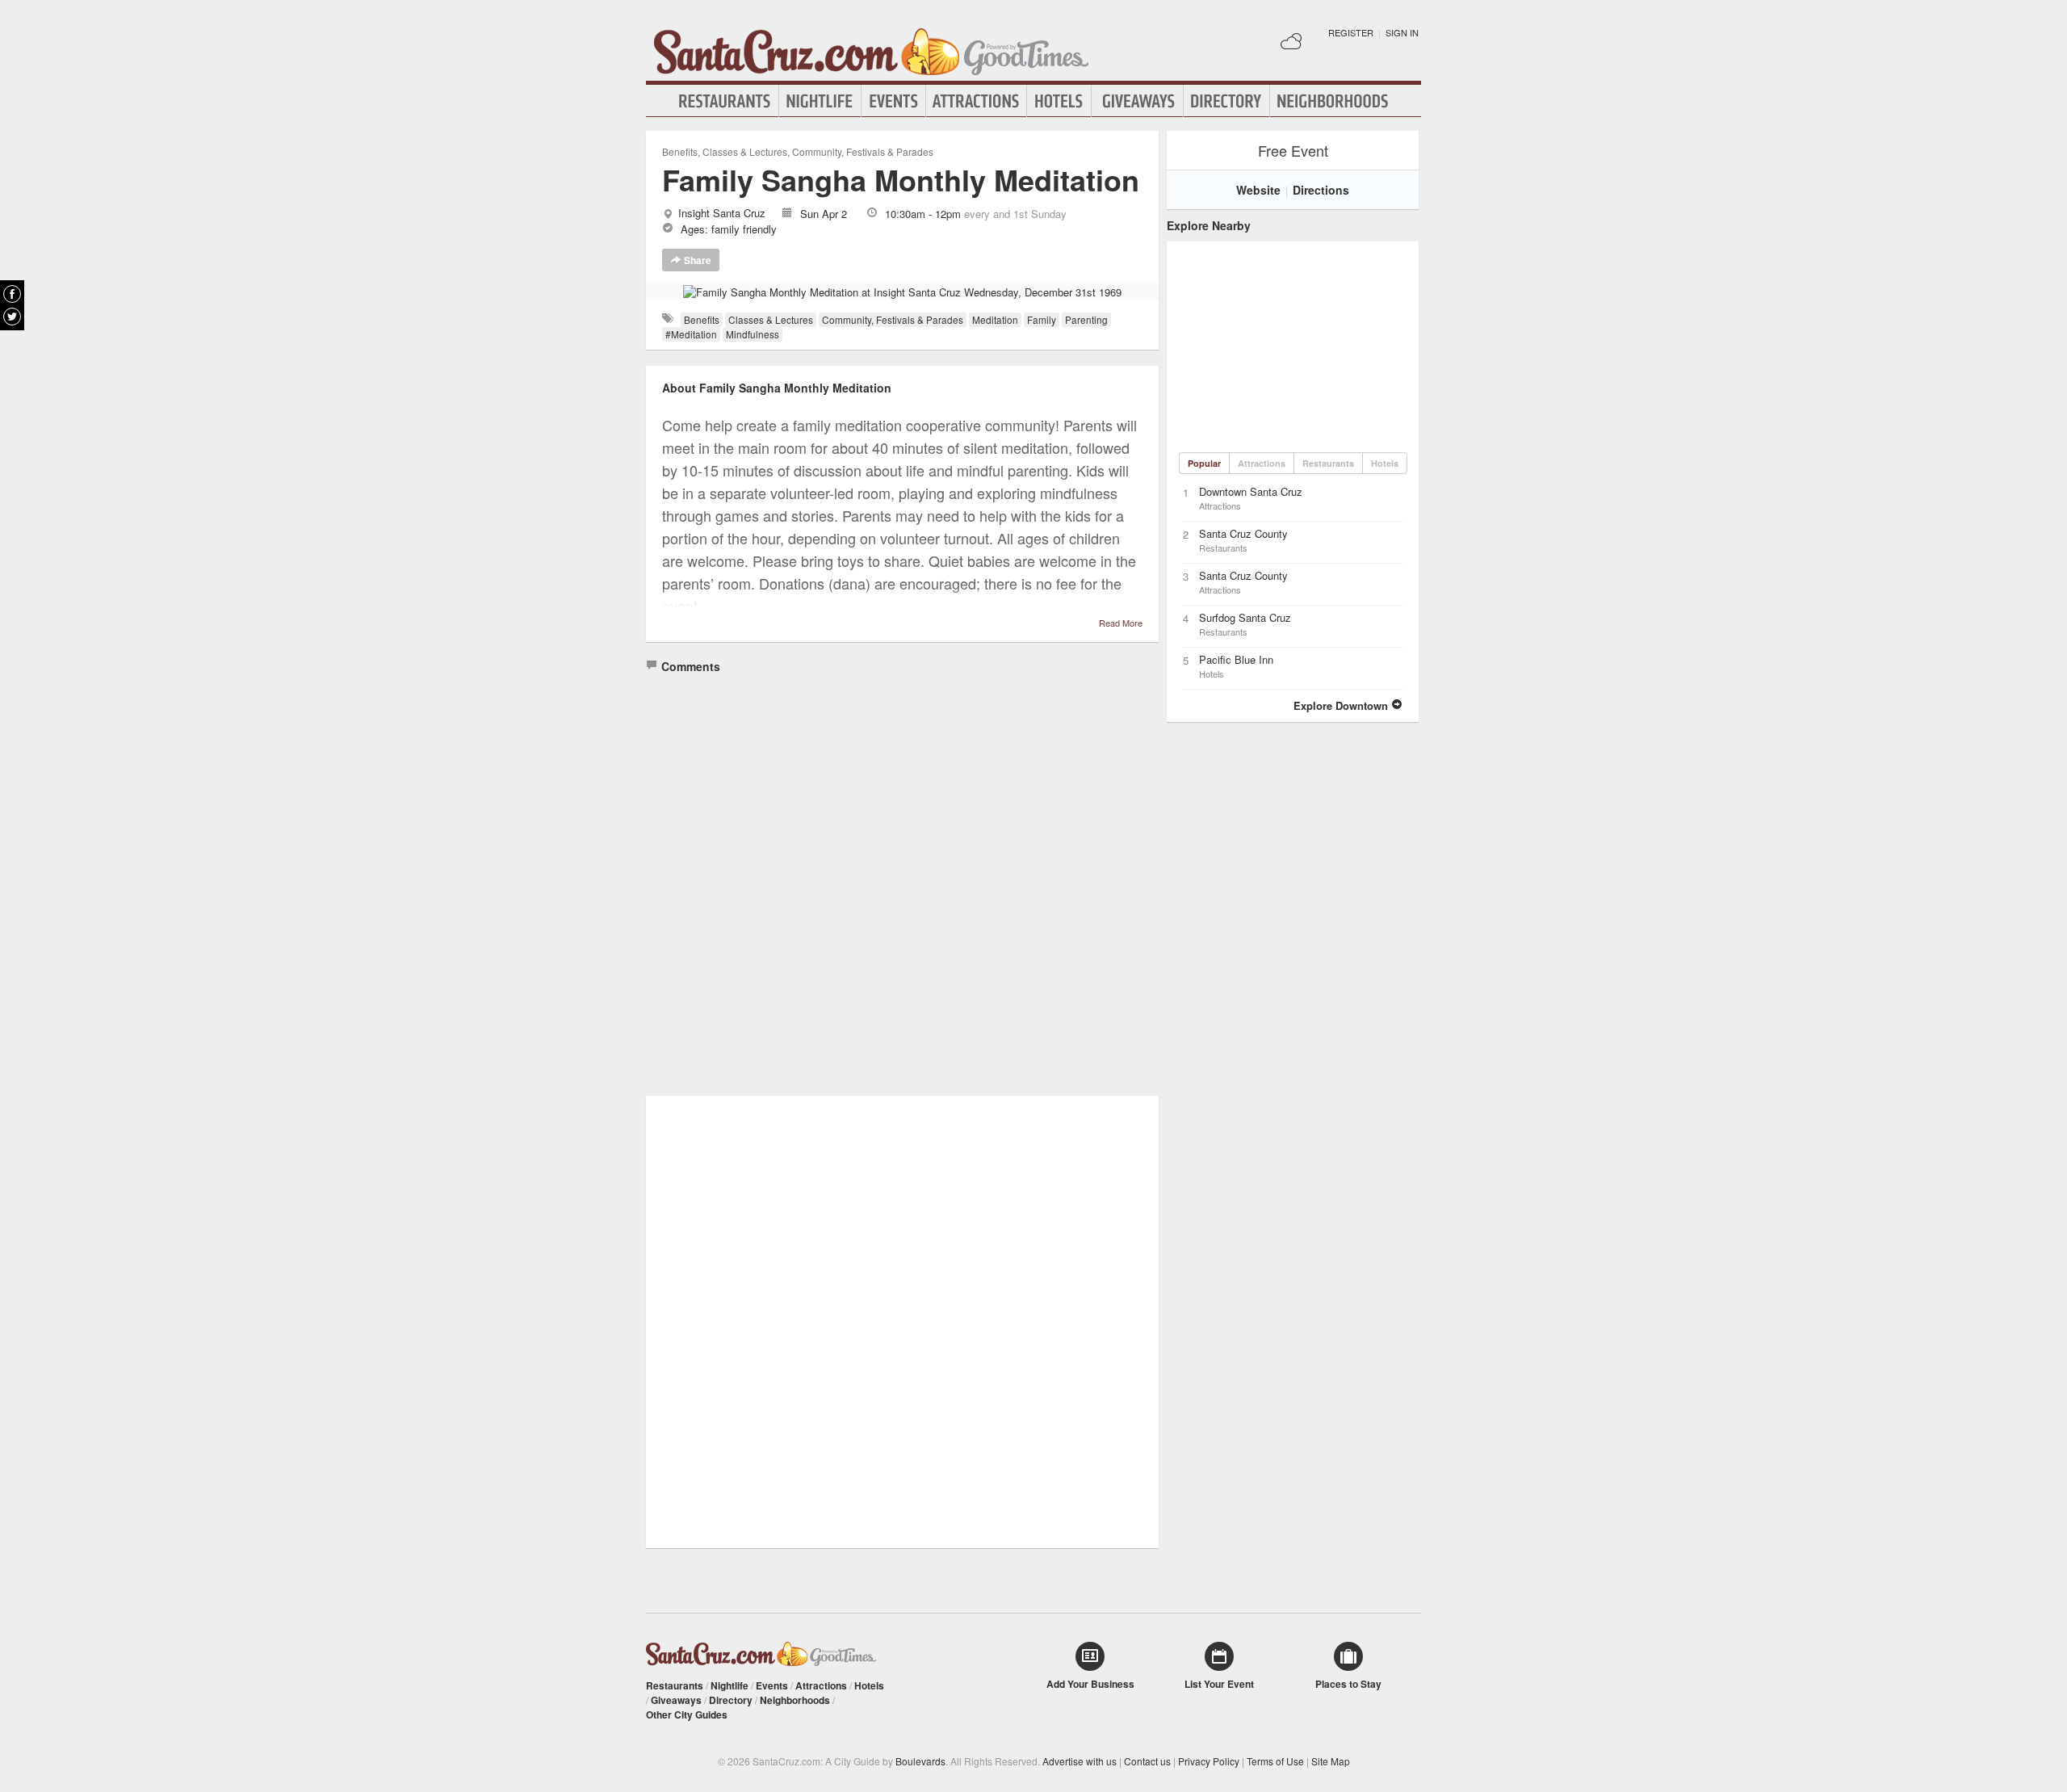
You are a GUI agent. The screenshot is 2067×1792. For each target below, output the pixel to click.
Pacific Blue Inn (1236, 659)
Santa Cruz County (1243, 533)
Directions (1321, 190)
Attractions (976, 101)
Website (1258, 190)
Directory (1226, 101)
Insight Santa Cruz (722, 213)
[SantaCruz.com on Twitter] (12, 317)
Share (696, 260)
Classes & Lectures (745, 151)
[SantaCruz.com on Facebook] (12, 294)
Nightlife (820, 101)
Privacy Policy (1209, 1761)
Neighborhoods (1333, 101)
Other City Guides (687, 1714)
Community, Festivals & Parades (863, 151)
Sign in (1402, 32)
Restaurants (725, 101)
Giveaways (1137, 101)
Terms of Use (1275, 1761)
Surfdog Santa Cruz (1245, 617)
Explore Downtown (1342, 705)
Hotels (1059, 101)
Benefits (680, 151)
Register (1351, 32)
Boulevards (920, 1761)
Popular (1204, 463)
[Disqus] (902, 880)
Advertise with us (1080, 1761)
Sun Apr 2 (824, 214)
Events (893, 101)
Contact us (1147, 1761)
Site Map (1331, 1761)
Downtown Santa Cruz (1251, 491)
